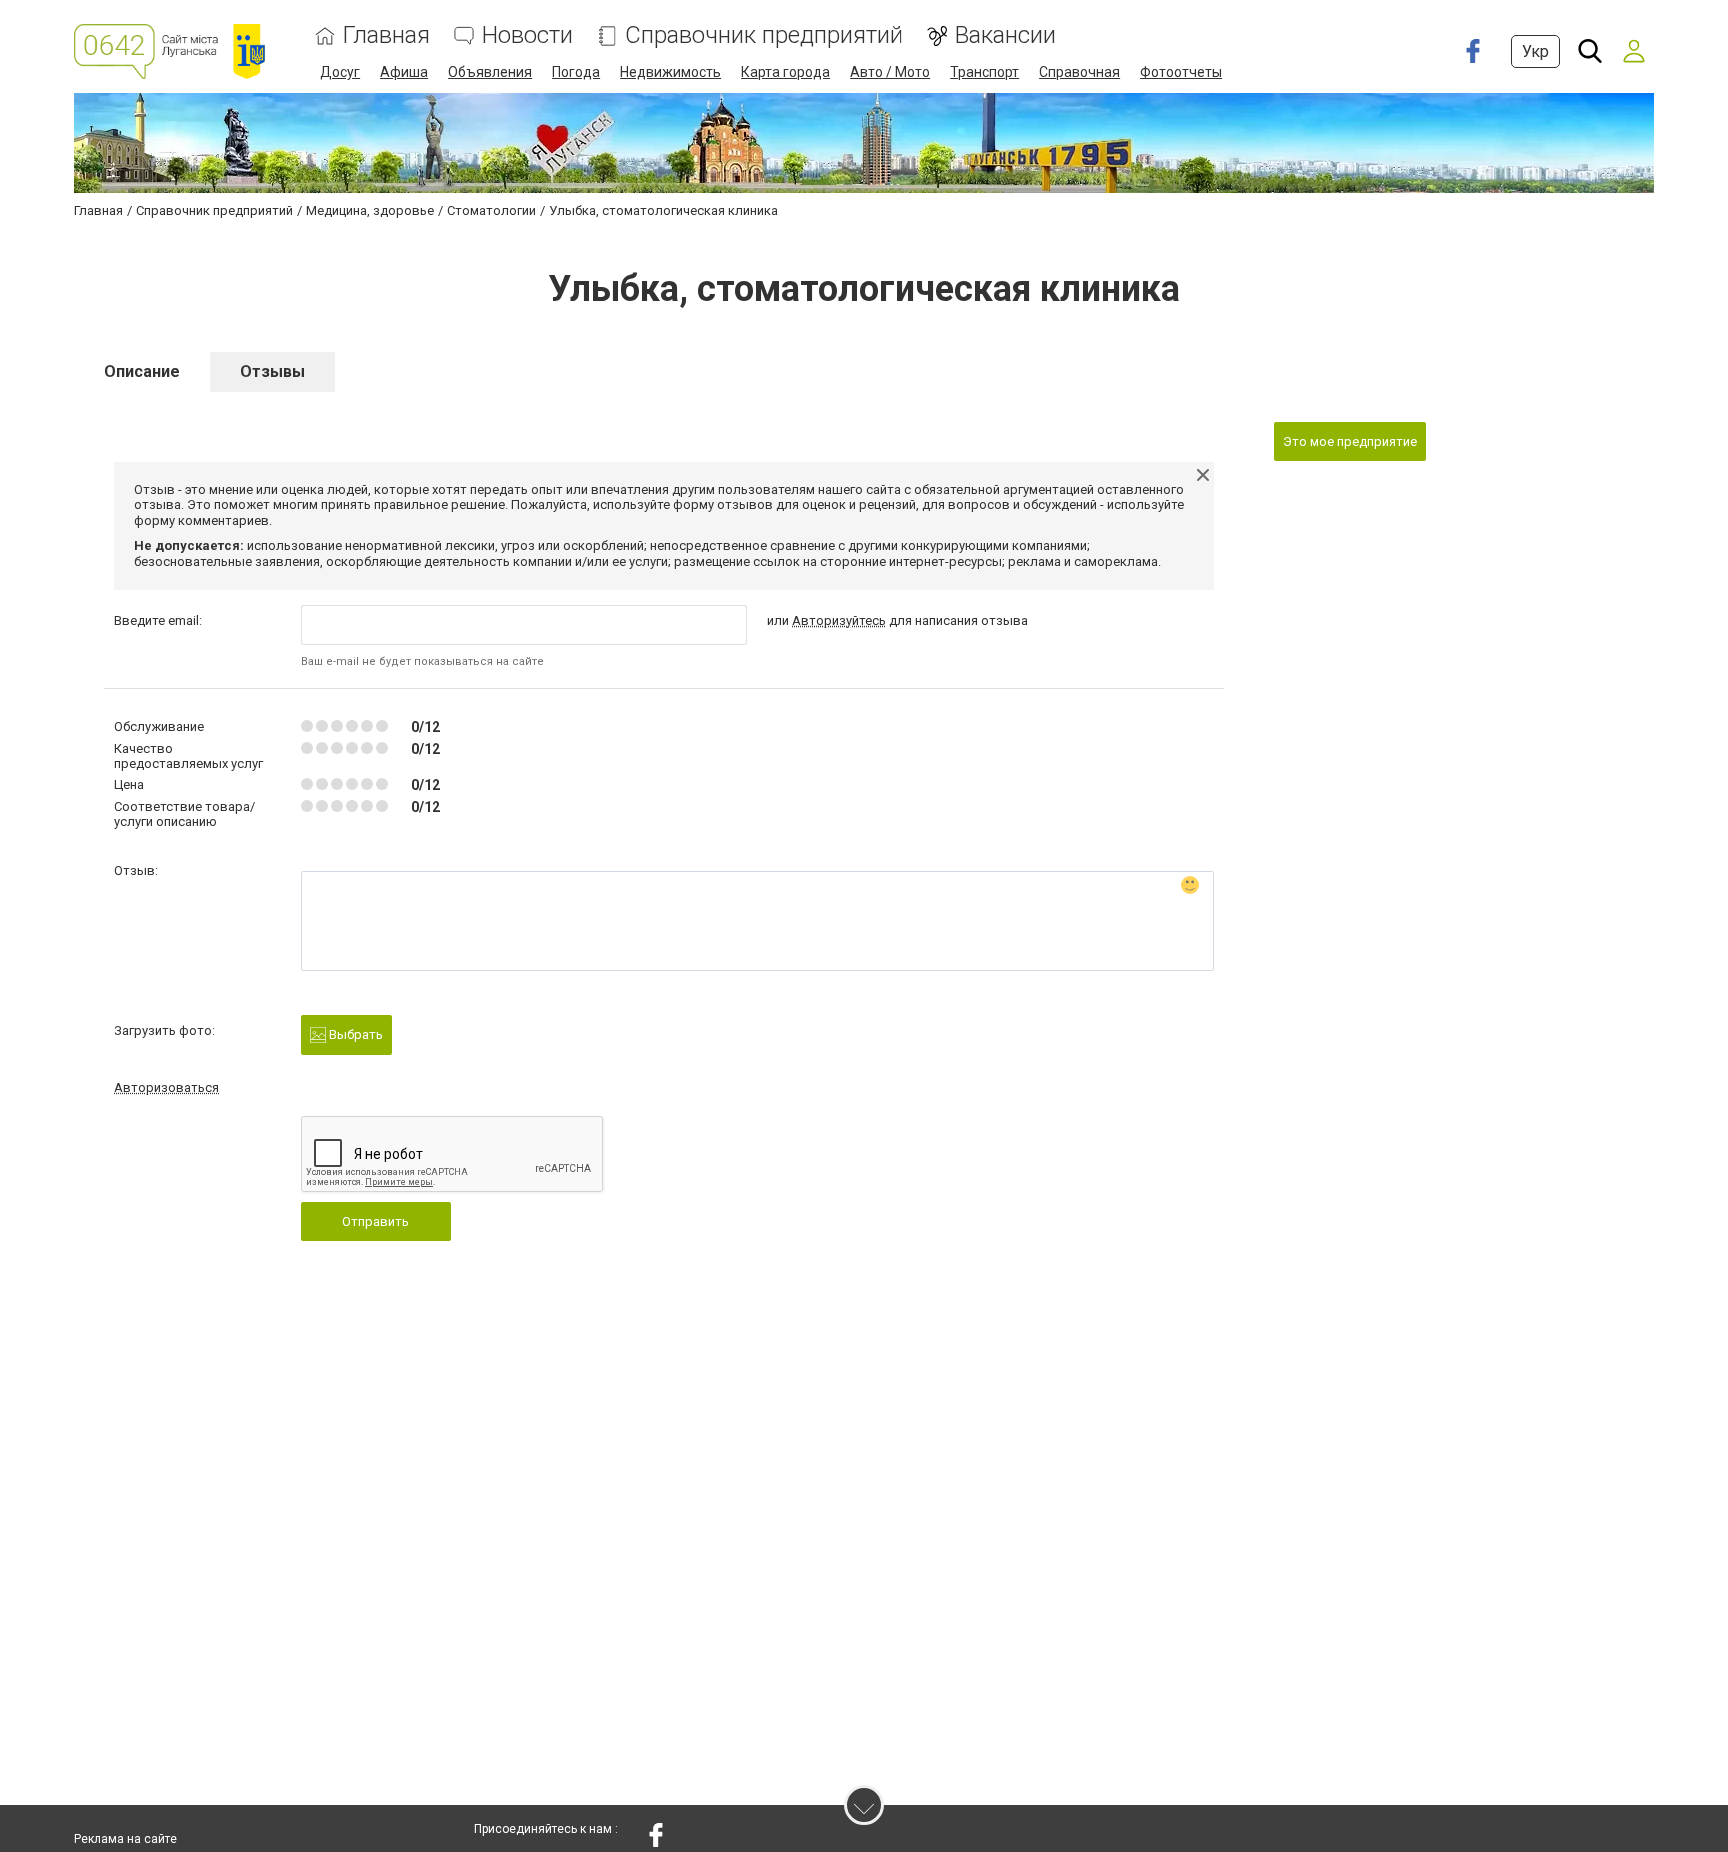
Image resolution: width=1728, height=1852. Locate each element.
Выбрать (354, 1034)
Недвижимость (670, 72)
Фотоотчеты (1181, 72)
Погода (576, 72)
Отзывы (272, 371)
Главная (386, 35)
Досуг (340, 72)
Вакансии (1005, 35)
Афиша (404, 72)
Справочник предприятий (764, 35)
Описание (142, 371)
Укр (1535, 51)
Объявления (490, 72)
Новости (527, 35)
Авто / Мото (890, 72)
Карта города (785, 72)
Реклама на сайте (125, 1839)
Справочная (1079, 72)
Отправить (375, 1221)
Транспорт (984, 72)
